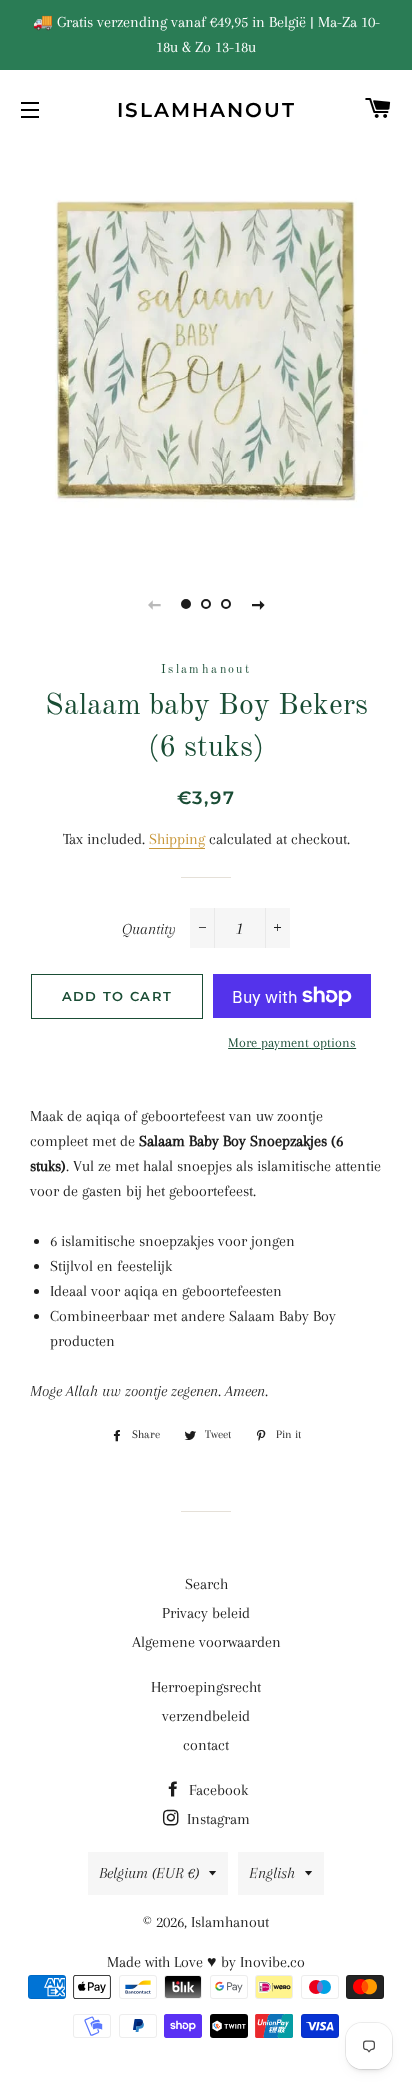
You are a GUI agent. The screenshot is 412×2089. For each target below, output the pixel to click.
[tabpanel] (206, 351)
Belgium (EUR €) (149, 1873)
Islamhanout (206, 110)
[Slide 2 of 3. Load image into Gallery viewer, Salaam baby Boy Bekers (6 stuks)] (206, 604)
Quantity (149, 929)
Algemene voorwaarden (206, 1642)
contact (206, 1745)
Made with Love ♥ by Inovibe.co (206, 1962)
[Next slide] (258, 604)
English (272, 1873)
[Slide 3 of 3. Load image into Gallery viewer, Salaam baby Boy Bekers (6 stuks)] (226, 604)
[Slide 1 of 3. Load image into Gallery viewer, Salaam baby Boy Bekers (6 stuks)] (186, 604)
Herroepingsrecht (206, 1687)
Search (206, 1584)
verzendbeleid (206, 1716)
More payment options (292, 1042)
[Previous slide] (154, 604)
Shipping (177, 839)
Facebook (216, 1790)
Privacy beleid (206, 1613)
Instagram (216, 1819)
